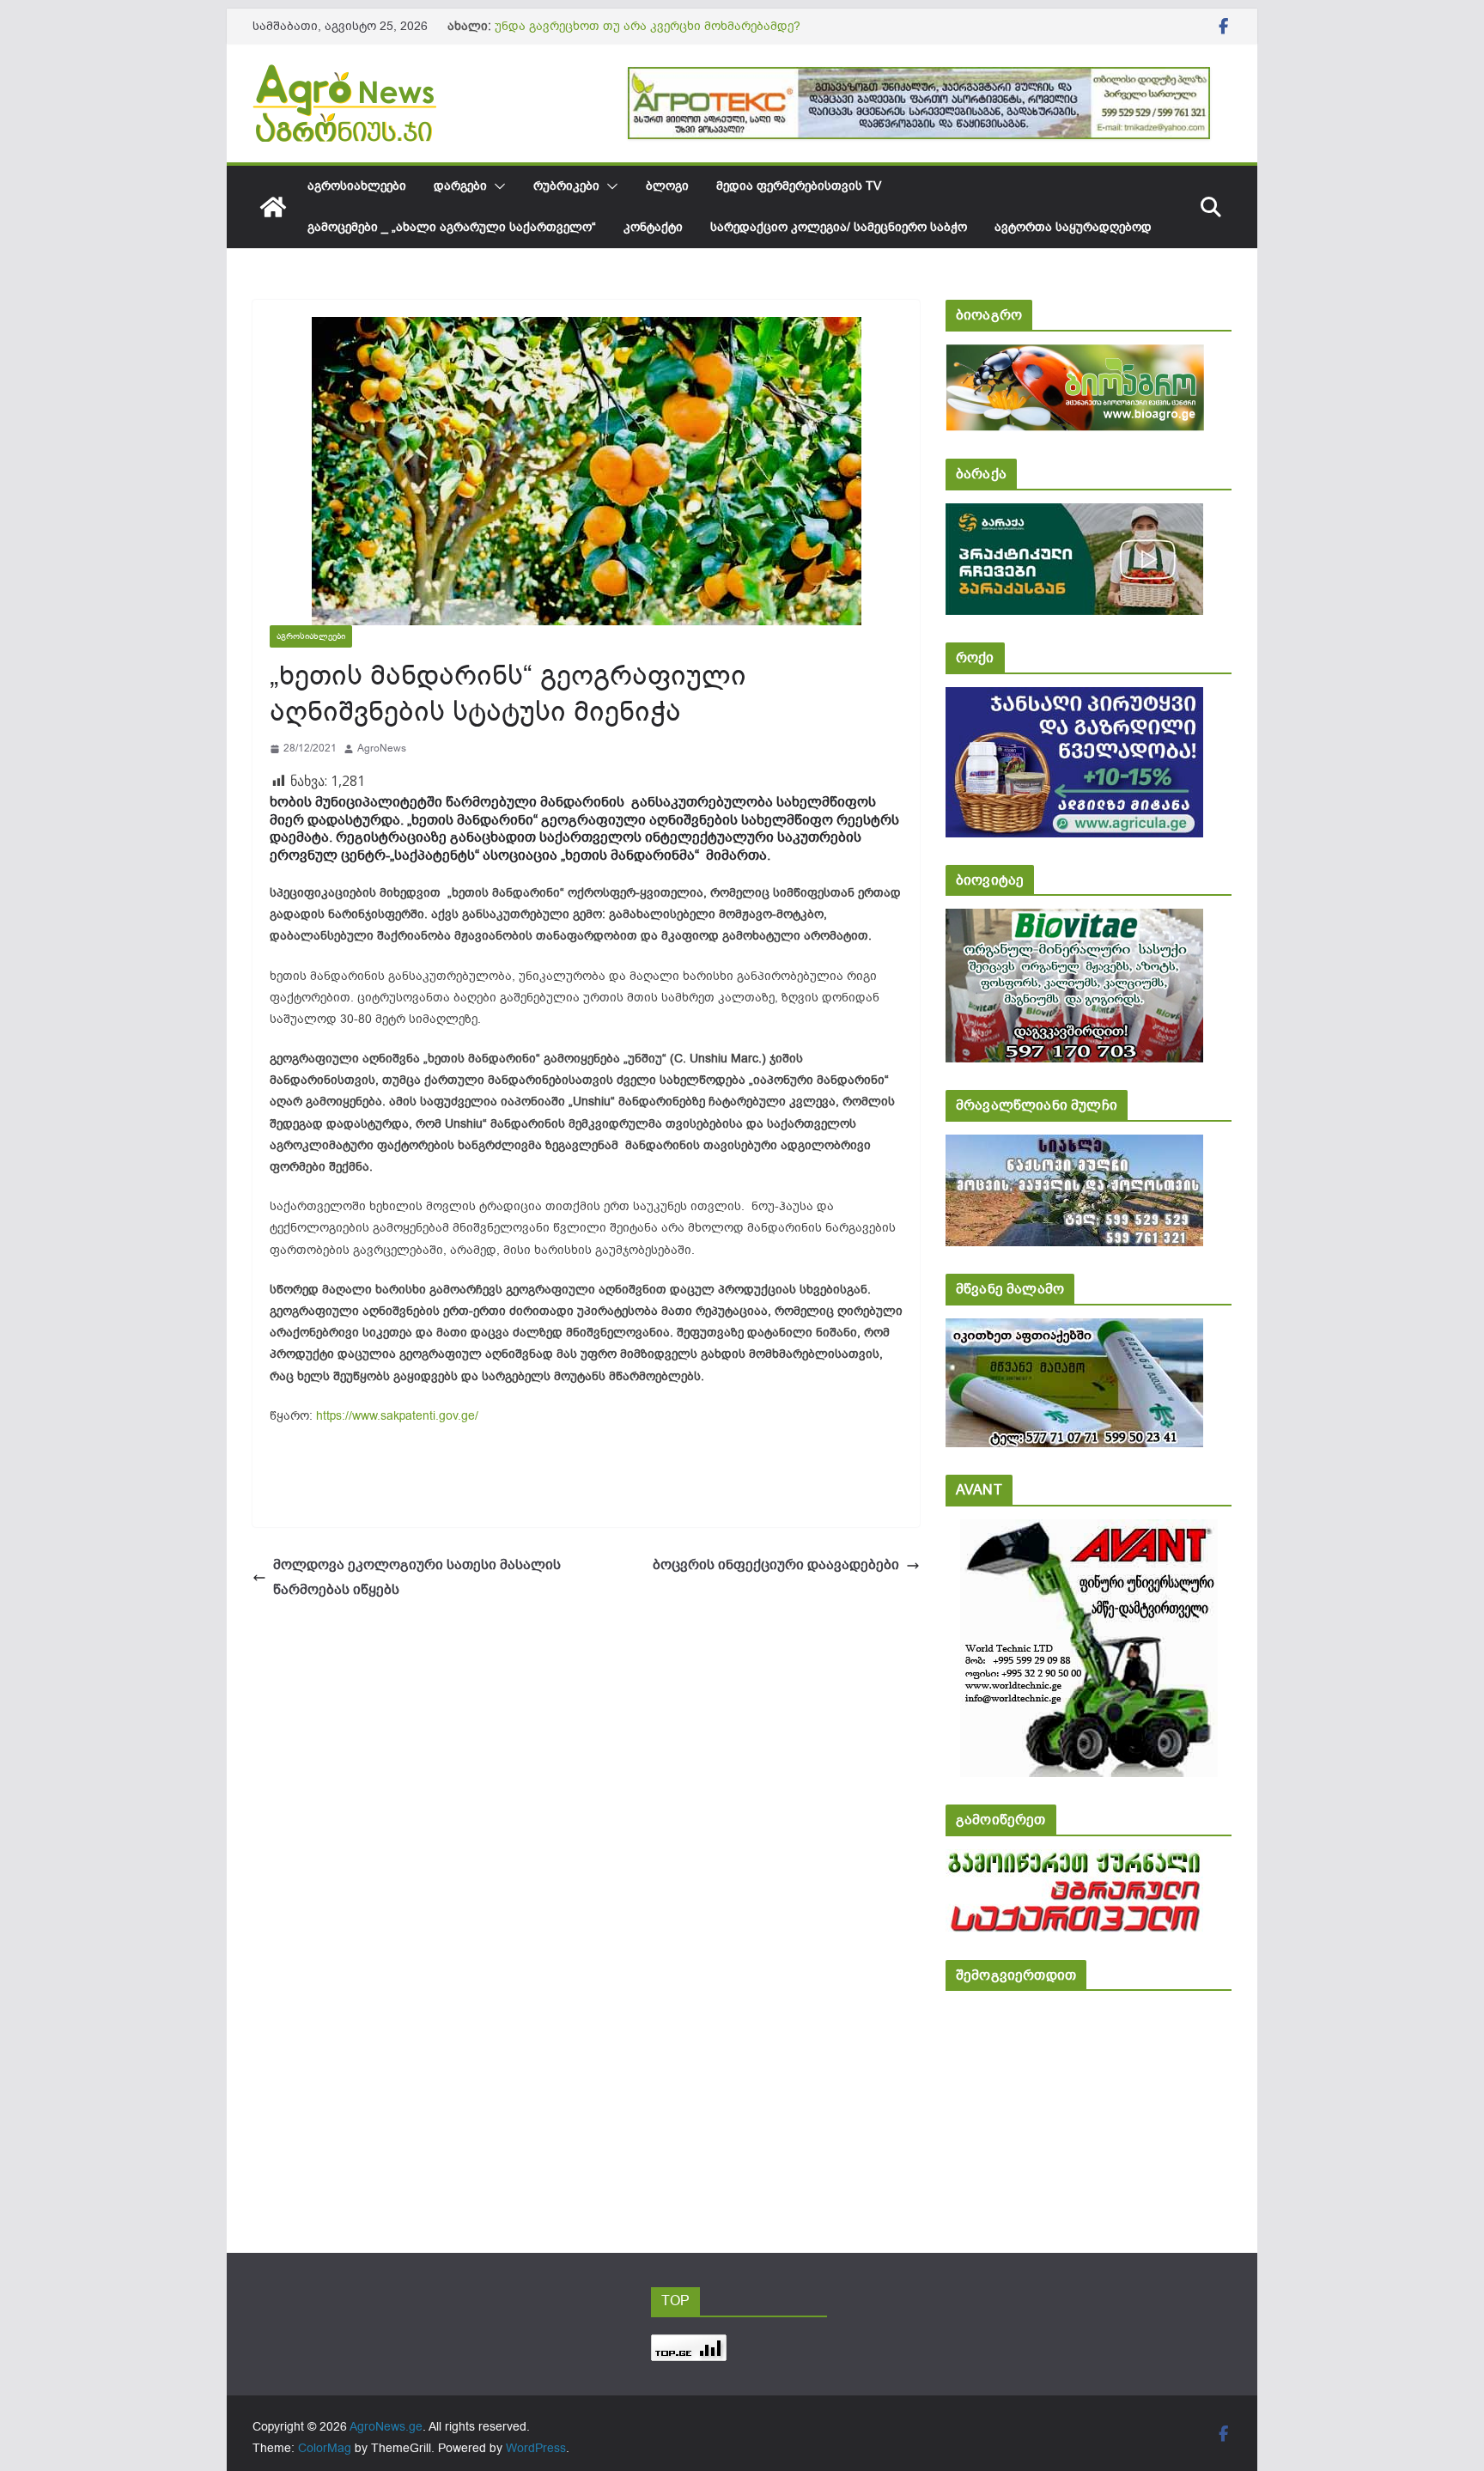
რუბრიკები (566, 186)
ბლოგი (667, 186)
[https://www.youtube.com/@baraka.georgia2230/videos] (1074, 515)
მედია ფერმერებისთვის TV (799, 186)
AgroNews (382, 748)
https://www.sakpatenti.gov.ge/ (397, 1416)
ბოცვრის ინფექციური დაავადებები (776, 1565)
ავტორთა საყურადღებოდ (1073, 227)
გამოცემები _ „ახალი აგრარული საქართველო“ (452, 227)
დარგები (460, 186)
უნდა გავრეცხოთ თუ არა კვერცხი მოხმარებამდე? (648, 26)
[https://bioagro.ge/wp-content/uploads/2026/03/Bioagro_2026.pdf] (1075, 356)
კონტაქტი (653, 227)
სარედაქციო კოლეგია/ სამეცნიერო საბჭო (839, 227)
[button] (496, 186)
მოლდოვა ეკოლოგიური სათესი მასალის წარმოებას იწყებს (417, 1577)
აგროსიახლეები (357, 186)
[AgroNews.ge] (273, 207)
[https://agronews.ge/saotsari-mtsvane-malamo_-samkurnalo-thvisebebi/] (1074, 1330)
